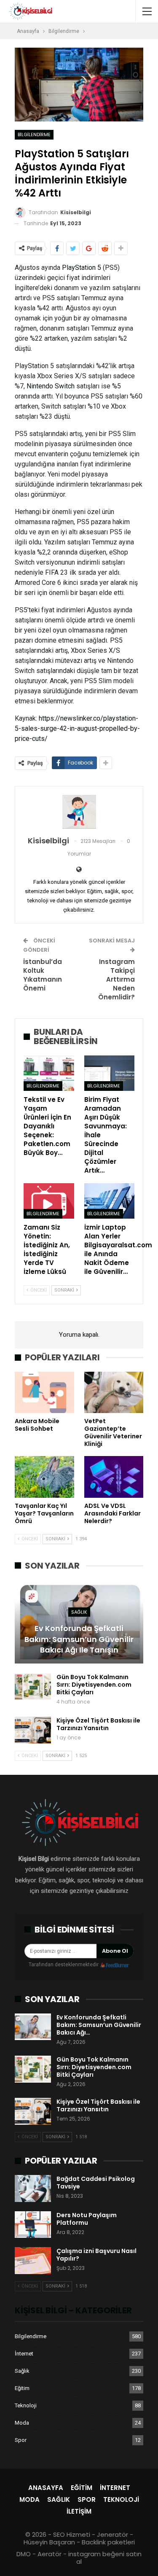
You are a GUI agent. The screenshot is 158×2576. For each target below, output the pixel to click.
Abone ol (115, 1951)
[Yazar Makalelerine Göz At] (79, 812)
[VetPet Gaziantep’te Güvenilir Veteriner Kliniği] (114, 1392)
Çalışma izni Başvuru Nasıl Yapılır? (96, 2255)
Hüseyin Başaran (49, 2542)
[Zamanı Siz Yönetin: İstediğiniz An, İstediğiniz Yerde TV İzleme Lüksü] (49, 1201)
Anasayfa (46, 2488)
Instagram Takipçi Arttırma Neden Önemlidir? (116, 979)
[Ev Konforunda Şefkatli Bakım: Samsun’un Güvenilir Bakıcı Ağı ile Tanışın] (79, 1622)
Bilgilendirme (34, 135)
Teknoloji (26, 2405)
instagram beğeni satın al (105, 2558)
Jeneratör (112, 2534)
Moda (22, 2423)
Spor (21, 2440)
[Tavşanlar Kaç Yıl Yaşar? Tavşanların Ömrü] (44, 1477)
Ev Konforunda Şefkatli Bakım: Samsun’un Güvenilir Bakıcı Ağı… (99, 2025)
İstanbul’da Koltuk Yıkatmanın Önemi (43, 975)
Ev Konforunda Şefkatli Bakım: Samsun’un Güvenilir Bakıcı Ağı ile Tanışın (79, 1639)
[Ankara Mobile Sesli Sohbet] (44, 1392)
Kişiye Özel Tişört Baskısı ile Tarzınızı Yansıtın (98, 1724)
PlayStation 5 (82, 268)
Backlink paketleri (108, 2542)
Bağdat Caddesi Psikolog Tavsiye (96, 2183)
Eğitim (22, 2388)
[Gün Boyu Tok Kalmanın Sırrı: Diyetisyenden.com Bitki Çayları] (33, 1687)
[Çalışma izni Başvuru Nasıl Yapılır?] (33, 2261)
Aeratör (50, 2554)
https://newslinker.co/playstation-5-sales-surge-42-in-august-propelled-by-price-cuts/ (77, 728)
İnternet (24, 2354)
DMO (24, 2554)
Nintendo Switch (51, 386)
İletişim (79, 2511)
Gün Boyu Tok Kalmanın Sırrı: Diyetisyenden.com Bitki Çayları (94, 1685)
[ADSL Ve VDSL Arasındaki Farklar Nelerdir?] (114, 1477)
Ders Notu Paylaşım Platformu (87, 2219)
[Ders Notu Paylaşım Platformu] (33, 2225)
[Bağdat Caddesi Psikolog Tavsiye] (33, 2188)
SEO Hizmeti (72, 2534)
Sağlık (79, 1612)
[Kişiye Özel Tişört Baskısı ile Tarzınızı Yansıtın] (33, 1730)
